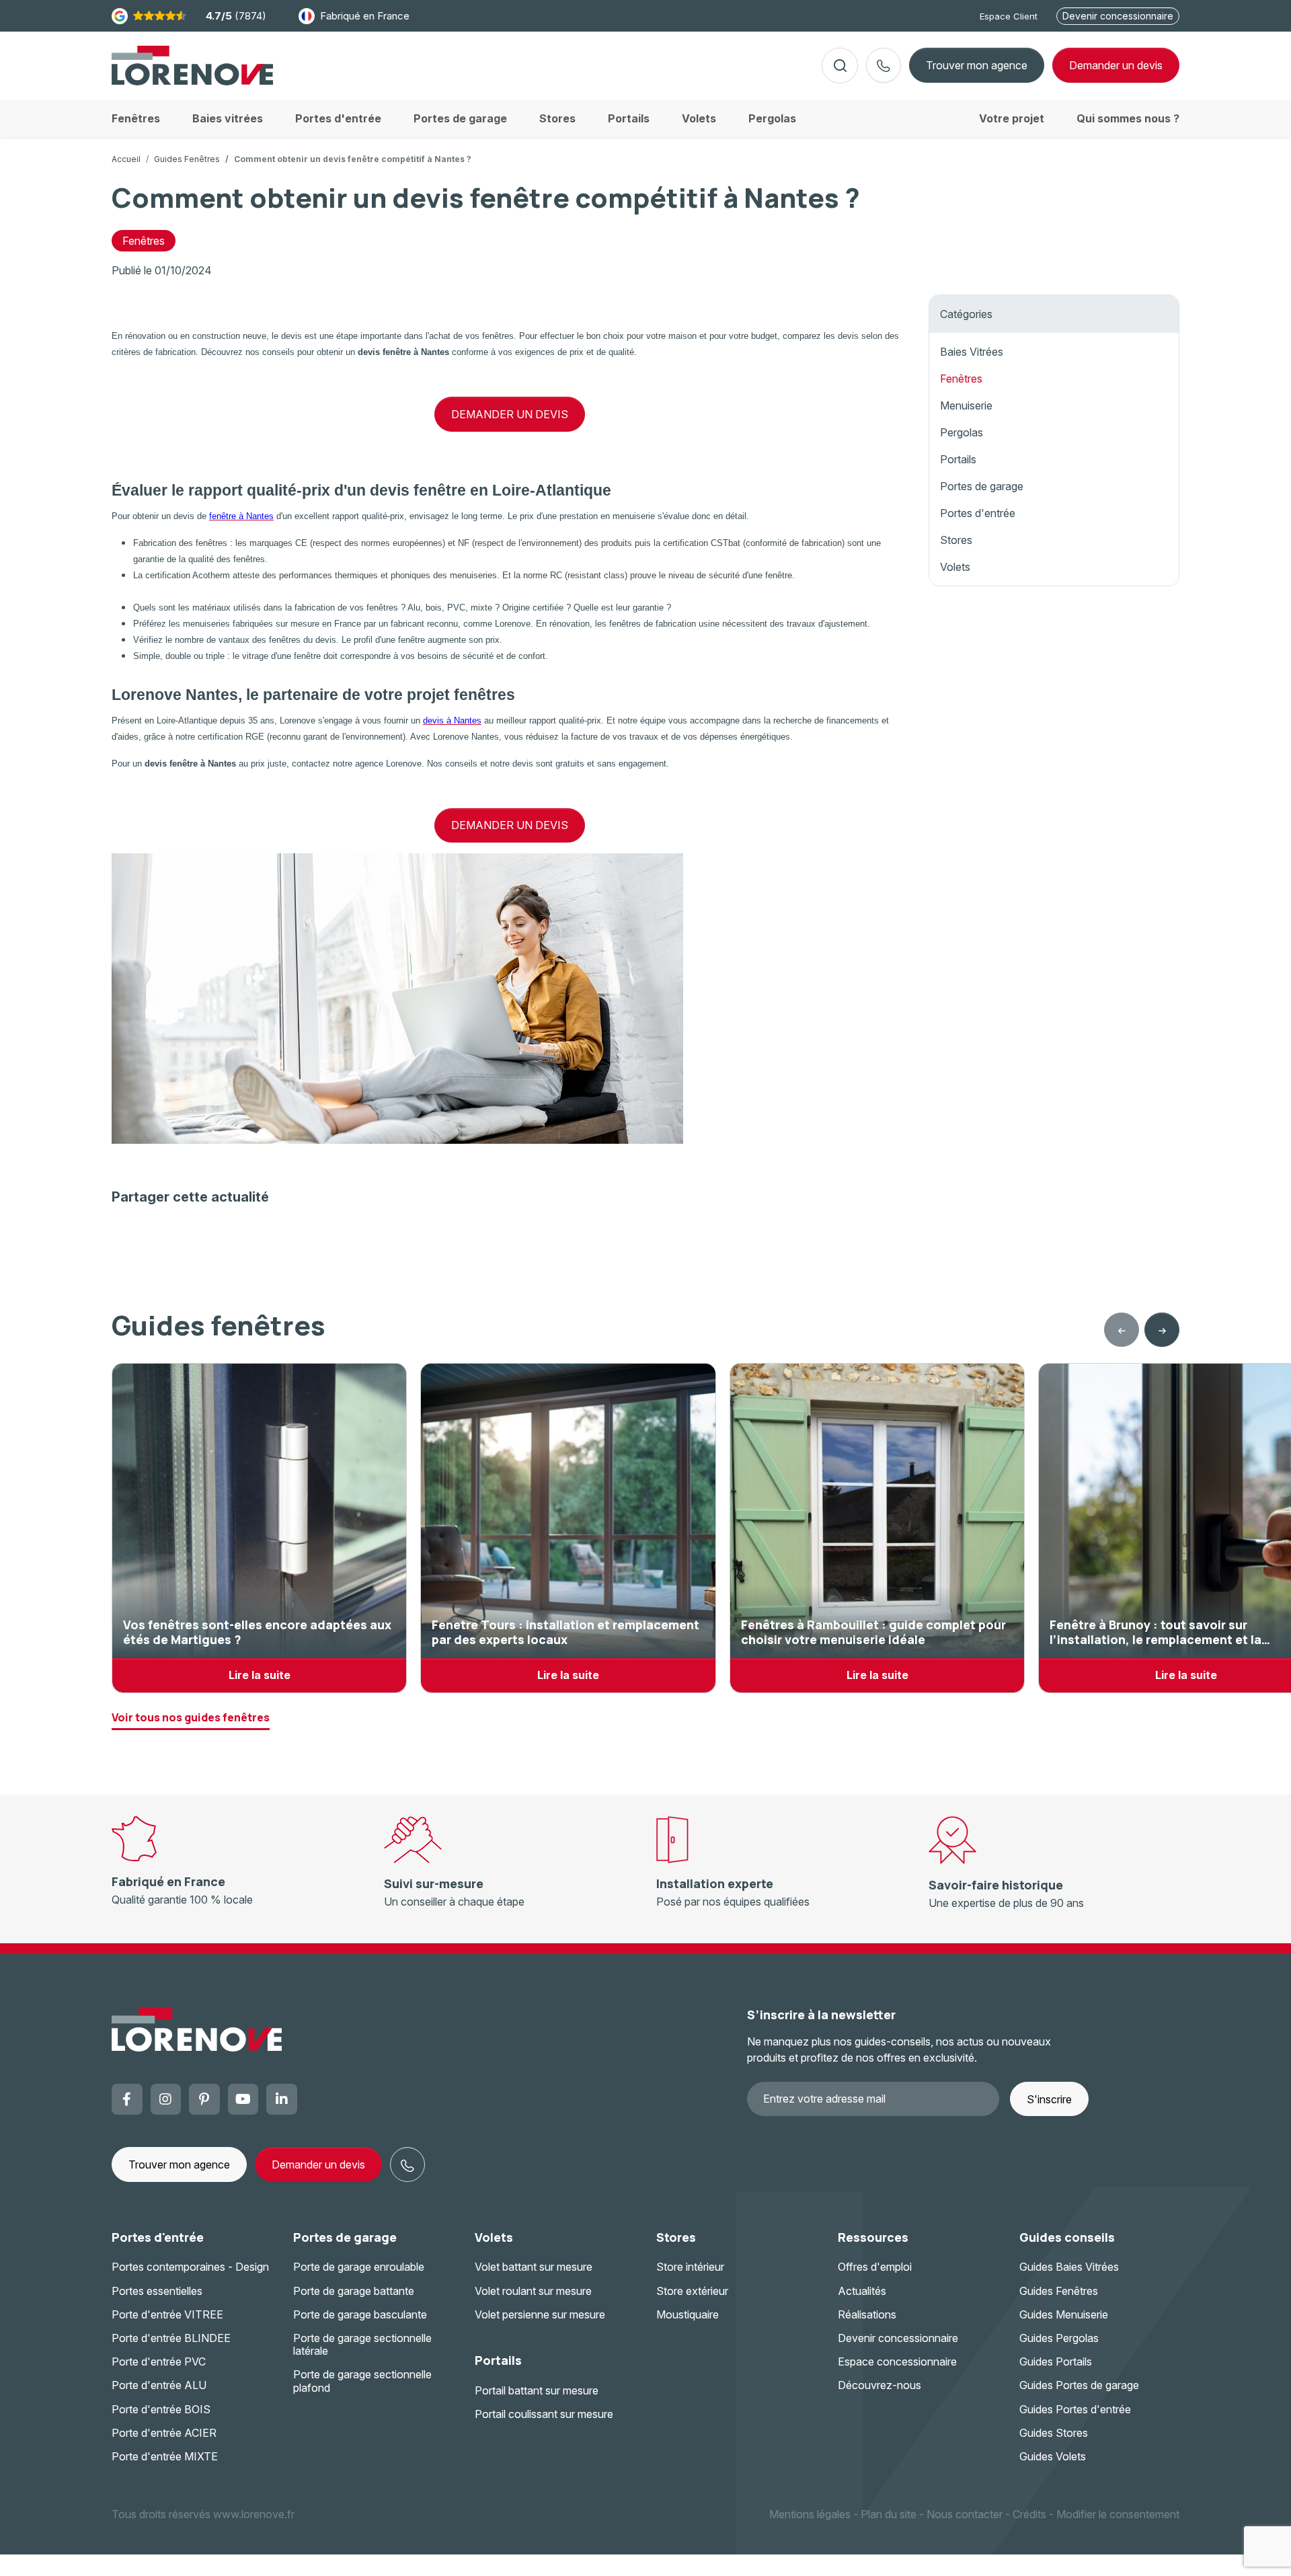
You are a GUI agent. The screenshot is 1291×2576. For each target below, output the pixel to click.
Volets (955, 567)
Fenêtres (144, 241)
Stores (956, 540)
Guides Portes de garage (1079, 2385)
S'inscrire (1049, 2099)
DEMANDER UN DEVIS (510, 414)
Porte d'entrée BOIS (161, 2409)
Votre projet (1012, 118)
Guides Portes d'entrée (1075, 2409)
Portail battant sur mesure (537, 2390)
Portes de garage (982, 486)
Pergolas (962, 432)
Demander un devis (318, 2164)
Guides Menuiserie (1064, 2314)
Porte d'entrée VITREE (167, 2314)
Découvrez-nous (879, 2385)
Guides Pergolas (1059, 2338)
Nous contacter (965, 2514)
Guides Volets (1053, 2456)
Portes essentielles (157, 2291)
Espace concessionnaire (897, 2362)
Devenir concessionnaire (1118, 16)
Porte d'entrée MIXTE (165, 2456)
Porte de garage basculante (360, 2314)
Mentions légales (810, 2514)
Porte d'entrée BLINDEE (171, 2338)
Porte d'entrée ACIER (164, 2433)
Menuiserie (966, 405)
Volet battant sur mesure (534, 2267)
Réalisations (867, 2314)
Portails (958, 459)
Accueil (126, 159)
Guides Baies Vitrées (1069, 2267)
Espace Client (1009, 16)
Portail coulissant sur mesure (544, 2414)
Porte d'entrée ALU (159, 2385)
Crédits (1029, 2514)
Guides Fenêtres (187, 159)
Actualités (862, 2291)
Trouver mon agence (977, 65)
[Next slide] (1162, 1330)
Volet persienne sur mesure (540, 2314)
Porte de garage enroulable (359, 2267)
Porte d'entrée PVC (159, 2362)
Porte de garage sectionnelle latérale (362, 2344)
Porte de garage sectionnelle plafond (362, 2381)
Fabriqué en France (365, 16)
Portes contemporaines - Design (190, 2267)
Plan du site (889, 2514)
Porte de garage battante (354, 2291)
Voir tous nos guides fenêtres (191, 1717)
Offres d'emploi (875, 2267)
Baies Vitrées (972, 352)
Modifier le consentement (1118, 2514)
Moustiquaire (688, 2314)
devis (1116, 65)
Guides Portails (1056, 2362)
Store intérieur (690, 2267)
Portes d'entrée (978, 513)
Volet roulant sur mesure (533, 2291)
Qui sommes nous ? (1128, 118)
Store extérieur (692, 2291)
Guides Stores (1054, 2433)
